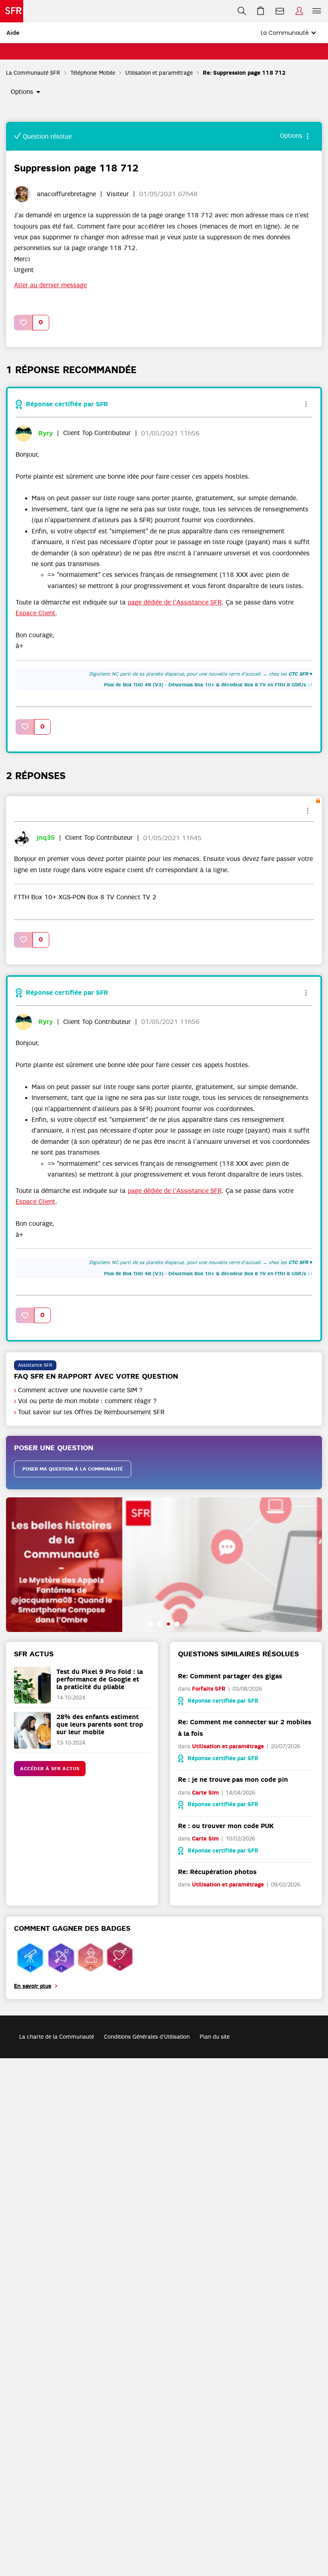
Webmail (280, 11)
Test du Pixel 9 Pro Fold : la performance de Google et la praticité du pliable (100, 1679)
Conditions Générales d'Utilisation (147, 2037)
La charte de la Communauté (57, 2037)
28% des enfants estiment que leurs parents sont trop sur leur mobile (100, 1724)
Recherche (242, 11)
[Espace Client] (299, 11)
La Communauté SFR (33, 73)
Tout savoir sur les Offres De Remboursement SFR (91, 1412)
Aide (13, 33)
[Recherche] (242, 11)
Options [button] (22, 92)
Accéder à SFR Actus (50, 1769)
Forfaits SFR (209, 1689)
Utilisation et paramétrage (159, 73)
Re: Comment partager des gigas (230, 1676)
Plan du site (215, 2037)
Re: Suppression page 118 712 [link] (244, 73)
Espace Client (299, 11)
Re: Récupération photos (217, 1872)
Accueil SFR (12, 11)
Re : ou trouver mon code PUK (226, 1826)
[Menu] (318, 11)
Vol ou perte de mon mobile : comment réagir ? (87, 1401)
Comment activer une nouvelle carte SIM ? (80, 1390)
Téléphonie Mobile (93, 73)
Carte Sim (205, 1793)
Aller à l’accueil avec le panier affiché (261, 11)
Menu (317, 11)
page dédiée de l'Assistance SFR (175, 602)
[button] (24, 323)
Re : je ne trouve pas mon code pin (233, 1780)
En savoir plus (33, 1986)
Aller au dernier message (50, 285)
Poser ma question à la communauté (73, 1469)
